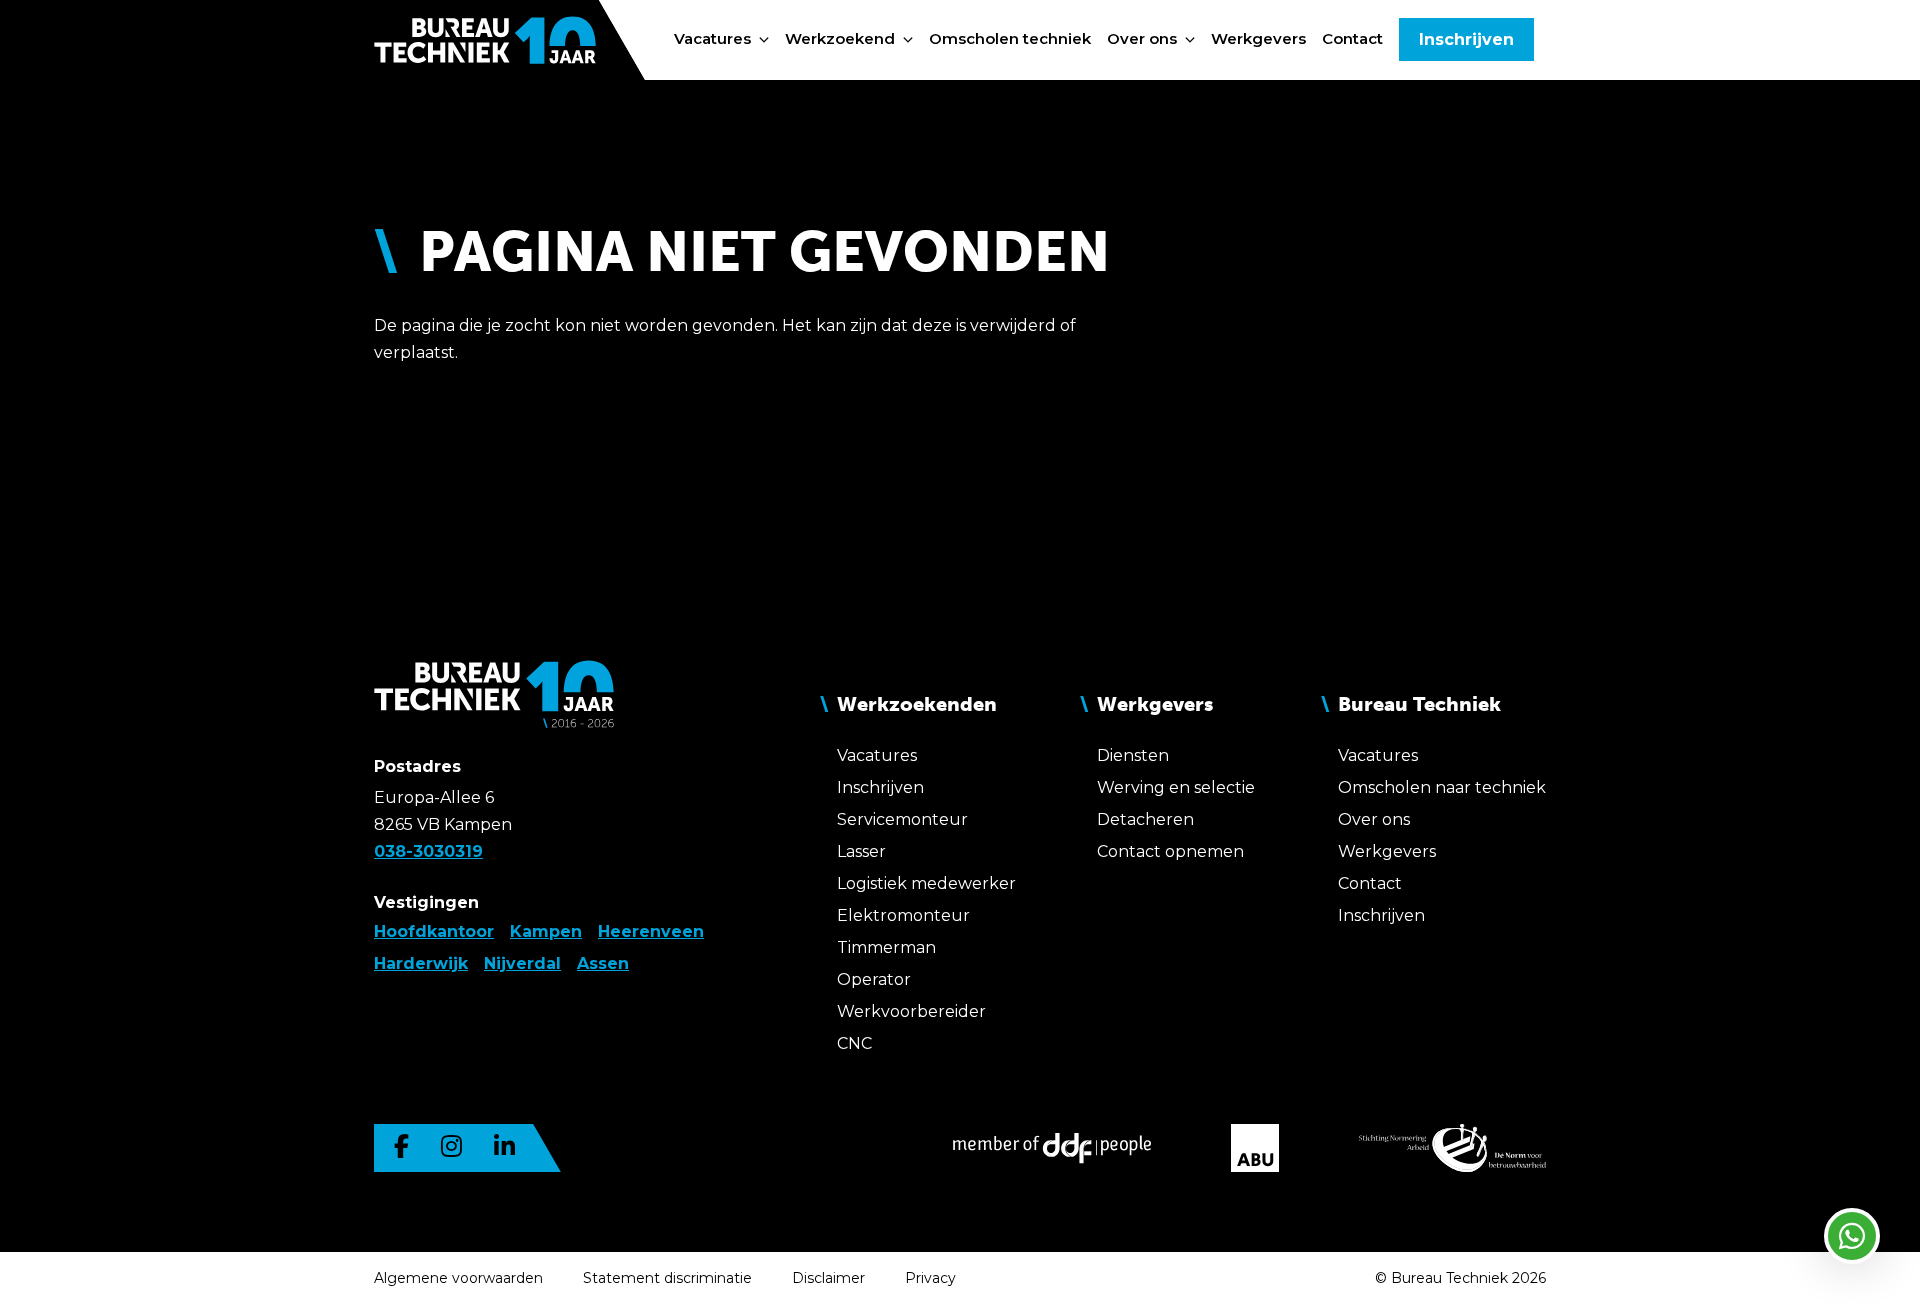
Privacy (930, 1278)
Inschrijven (1466, 39)
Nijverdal (522, 963)
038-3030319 (428, 851)
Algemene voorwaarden (458, 1278)
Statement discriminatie (667, 1278)
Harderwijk (421, 963)
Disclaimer (828, 1278)
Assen (603, 963)
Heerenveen (651, 931)
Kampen (546, 931)
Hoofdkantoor (434, 931)
